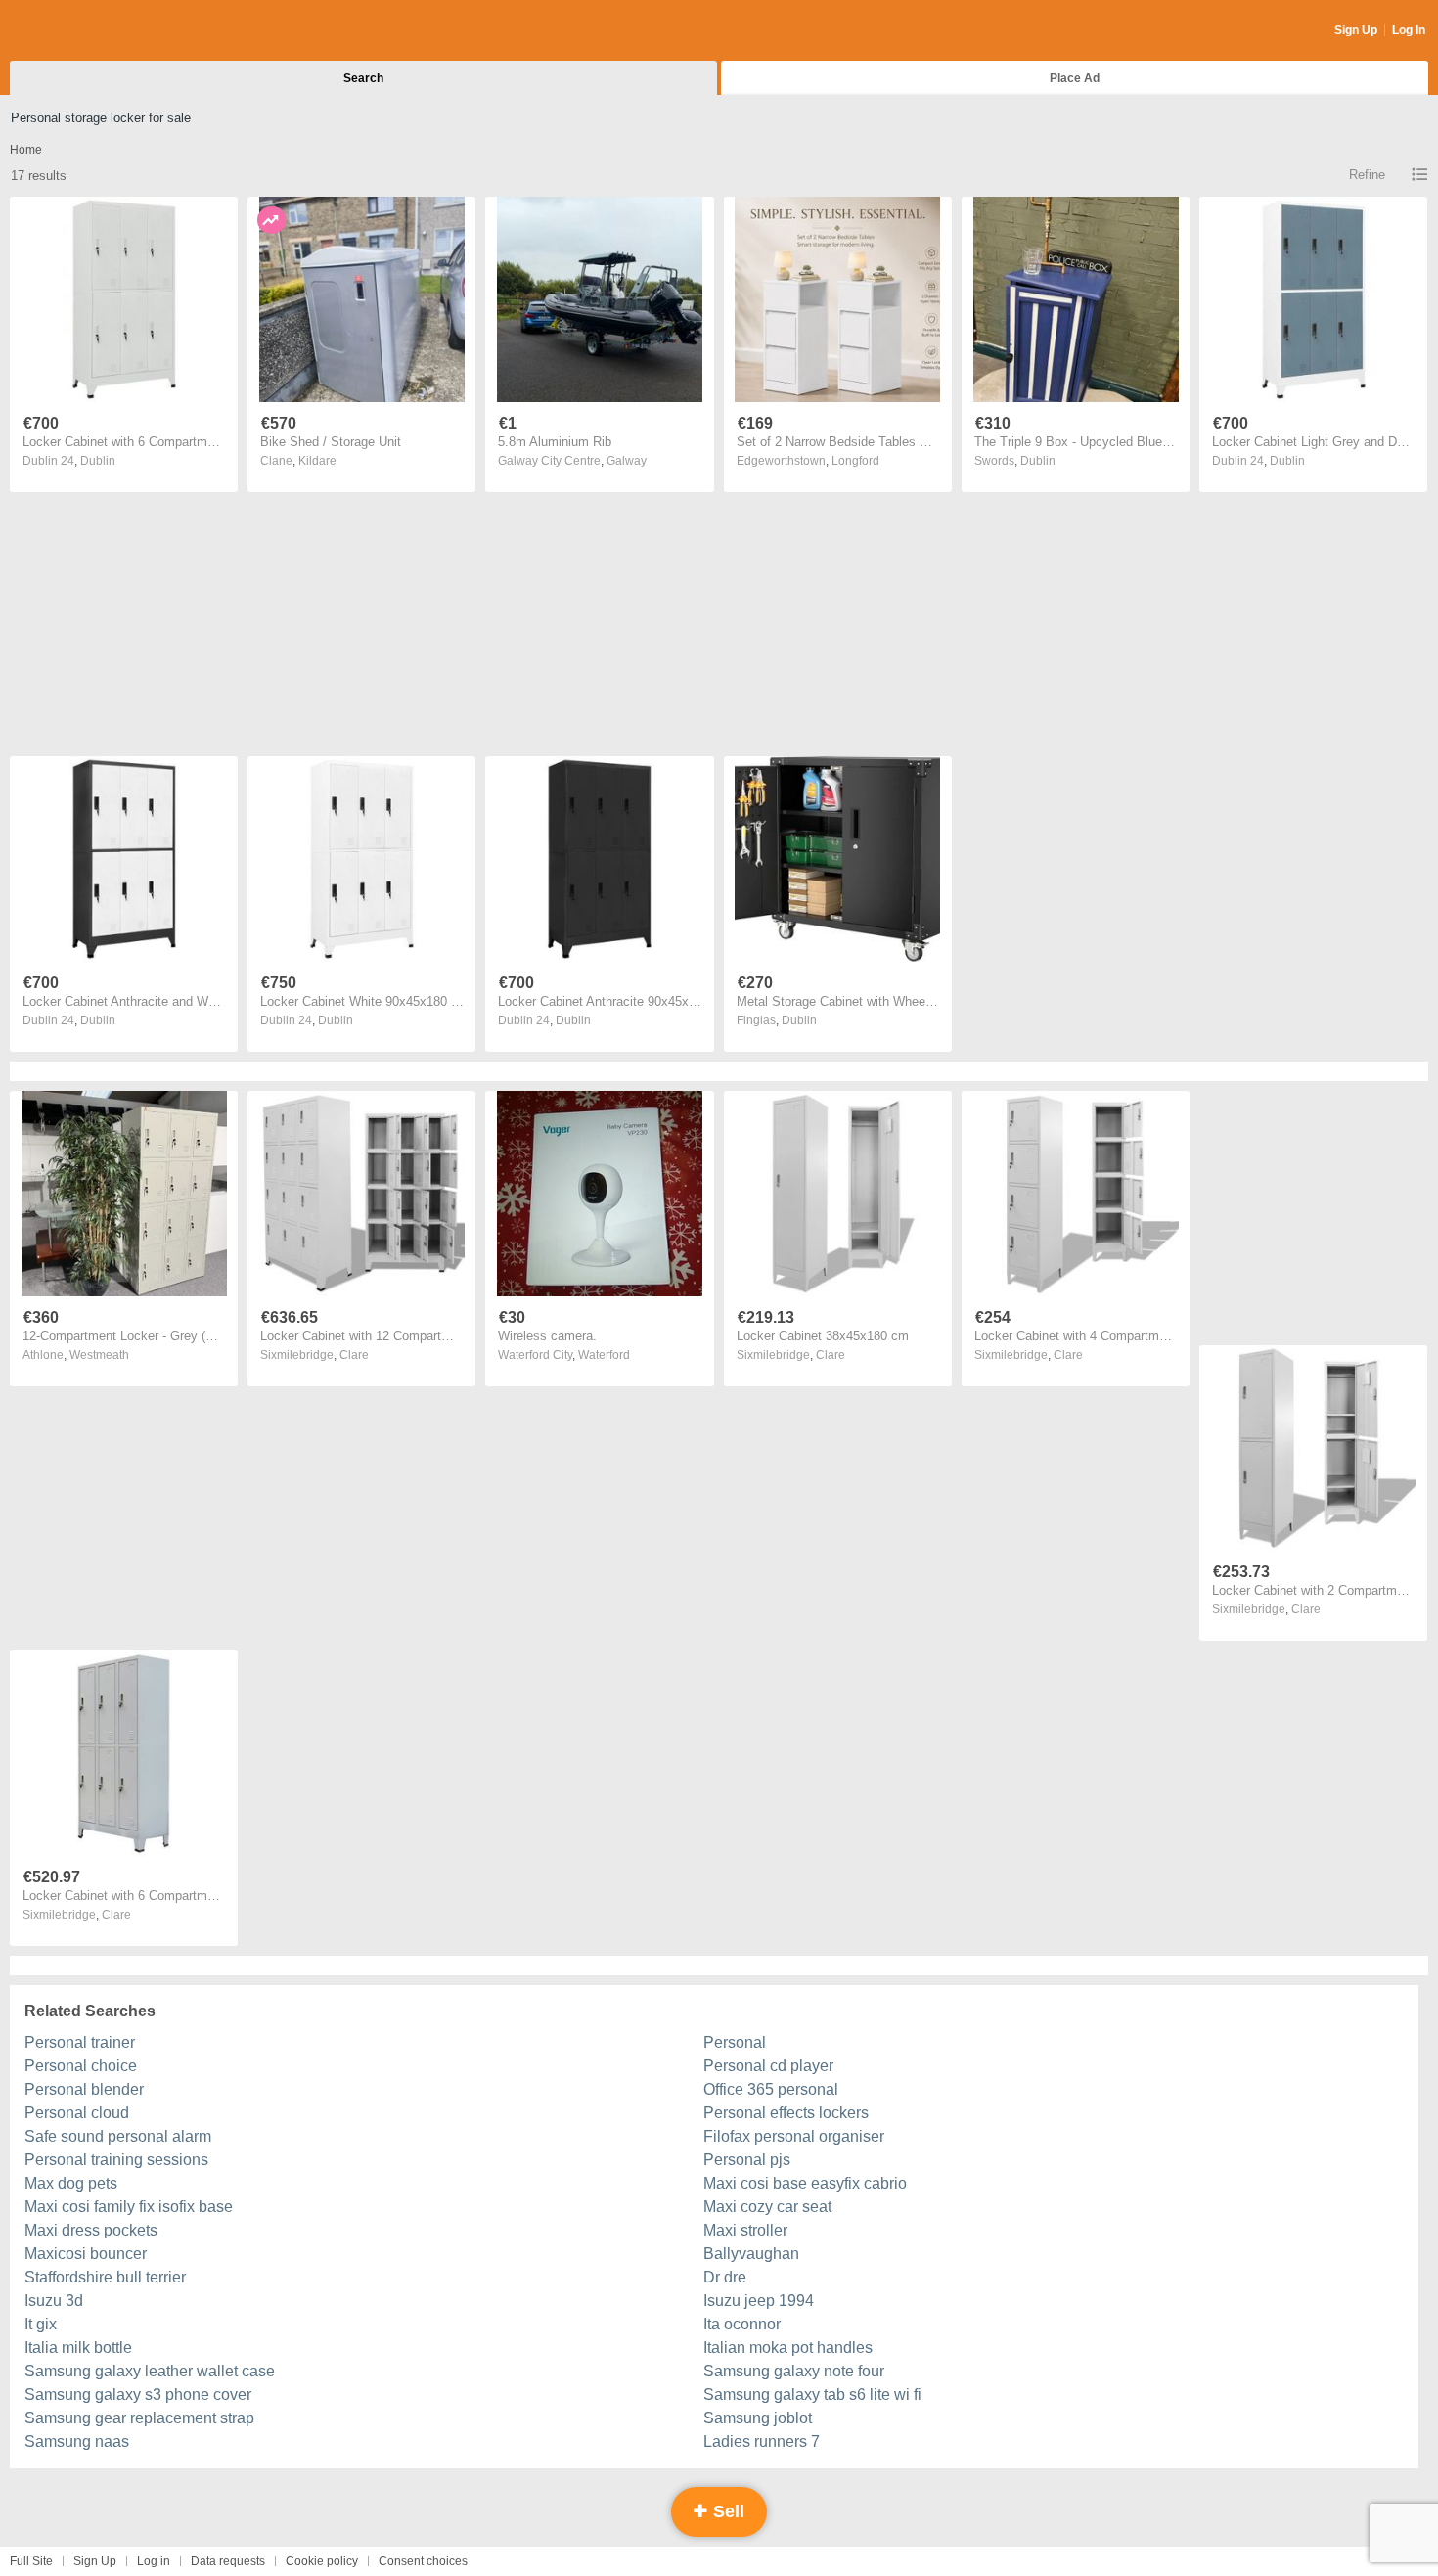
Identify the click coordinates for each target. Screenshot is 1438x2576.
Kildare (317, 461)
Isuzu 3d (54, 2301)
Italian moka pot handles (788, 2348)
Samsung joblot (758, 2418)
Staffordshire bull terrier (105, 2277)
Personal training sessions (116, 2160)
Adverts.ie (87, 31)
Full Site (31, 2561)
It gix (41, 2324)
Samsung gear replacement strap (139, 2418)
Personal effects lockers (786, 2113)
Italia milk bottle (78, 2348)
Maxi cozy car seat (767, 2207)
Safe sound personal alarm (118, 2136)
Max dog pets (71, 2183)
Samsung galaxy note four (794, 2371)
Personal (735, 2042)
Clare (354, 1355)
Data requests (228, 2561)
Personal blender (84, 2089)
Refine (1367, 175)
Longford (855, 461)
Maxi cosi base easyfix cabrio (805, 2183)
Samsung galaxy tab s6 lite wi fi (812, 2395)
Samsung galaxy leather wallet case (150, 2371)
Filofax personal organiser (794, 2136)
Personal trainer (80, 2042)
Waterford (604, 1355)
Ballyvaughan (751, 2254)
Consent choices (423, 2561)
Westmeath (99, 1355)
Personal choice (81, 2066)
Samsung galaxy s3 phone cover (138, 2395)
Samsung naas (77, 2441)
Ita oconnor (742, 2324)
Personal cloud (77, 2113)
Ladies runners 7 (762, 2441)
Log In (1409, 30)
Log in (154, 2561)
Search (363, 78)
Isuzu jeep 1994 (759, 2301)
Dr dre (725, 2277)
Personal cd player (768, 2066)
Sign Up (1356, 30)
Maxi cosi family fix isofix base (129, 2207)
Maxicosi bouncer (86, 2254)
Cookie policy (322, 2561)
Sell (726, 2511)
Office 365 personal (771, 2089)
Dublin (98, 461)
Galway (627, 461)
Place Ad (1075, 78)
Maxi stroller (745, 2230)
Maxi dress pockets (91, 2230)
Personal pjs (747, 2160)
